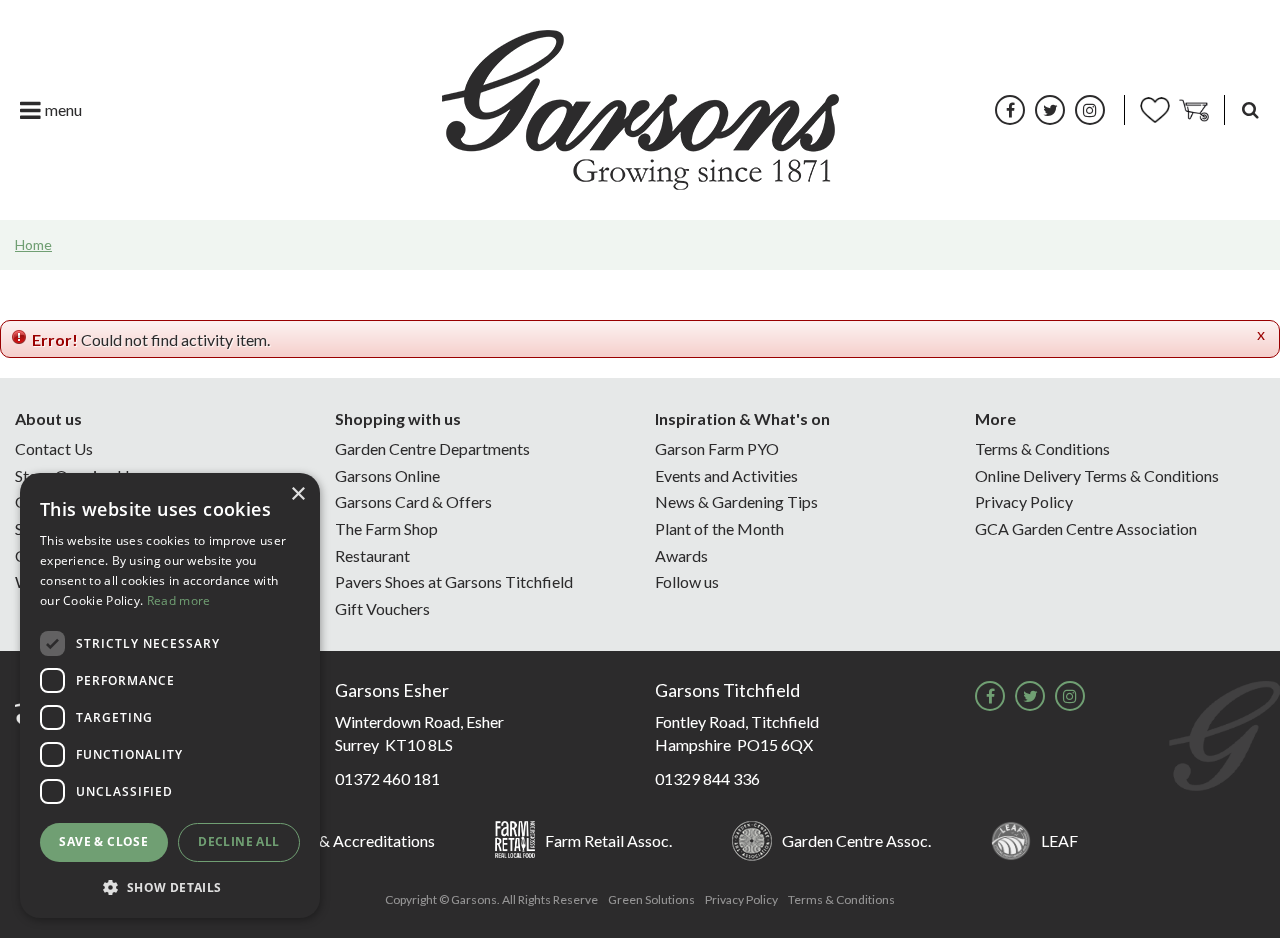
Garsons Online (387, 475)
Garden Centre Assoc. (856, 840)
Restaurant (372, 555)
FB (1010, 110)
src (1250, 110)
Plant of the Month (719, 528)
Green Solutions (651, 899)
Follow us (687, 581)
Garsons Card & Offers (413, 501)
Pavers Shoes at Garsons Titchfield (454, 581)
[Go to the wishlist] (1154, 110)
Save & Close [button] (103, 841)
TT (1050, 110)
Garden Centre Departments (432, 448)
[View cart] (1194, 110)
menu (63, 109)
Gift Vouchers (382, 608)
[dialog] (170, 695)
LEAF (1059, 840)
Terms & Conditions (1042, 448)
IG (1090, 110)
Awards (681, 555)
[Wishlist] (1155, 110)
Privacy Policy (1024, 501)
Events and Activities (726, 475)
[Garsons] (640, 110)
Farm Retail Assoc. (608, 840)
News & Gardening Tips (736, 501)
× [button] (297, 494)
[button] (170, 886)
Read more (179, 600)
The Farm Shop (386, 528)
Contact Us (54, 448)
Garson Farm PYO (717, 448)
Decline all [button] (238, 841)
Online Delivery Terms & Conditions (1097, 475)
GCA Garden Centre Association (1086, 528)
